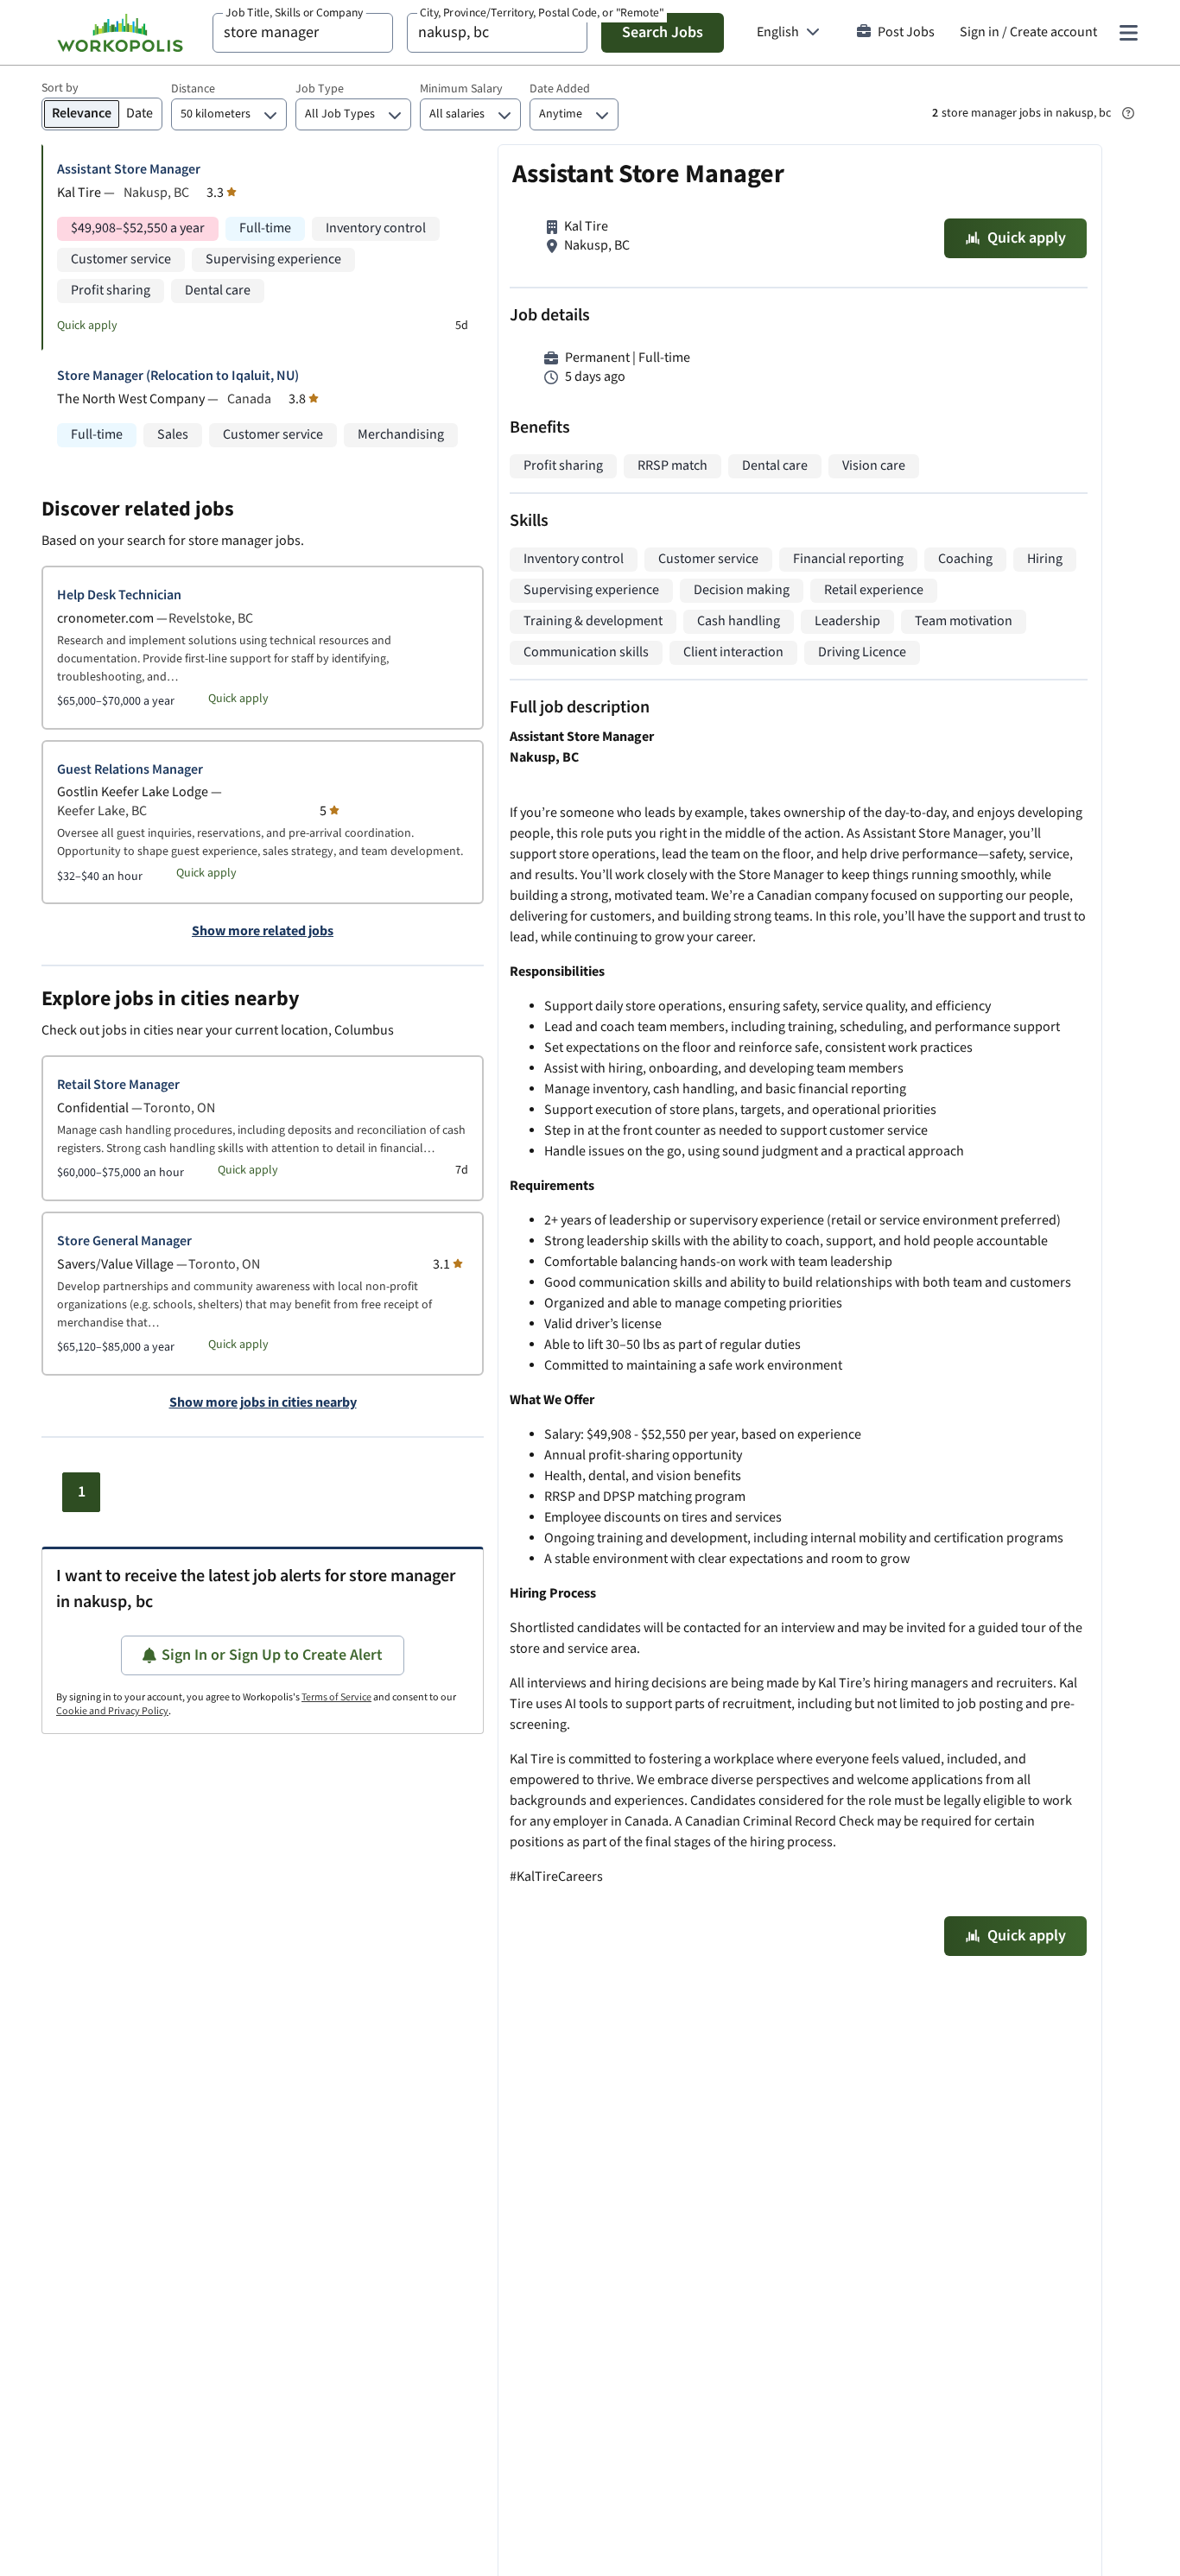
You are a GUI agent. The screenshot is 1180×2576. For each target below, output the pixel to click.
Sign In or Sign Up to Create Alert (272, 1655)
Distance (193, 89)
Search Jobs (663, 32)
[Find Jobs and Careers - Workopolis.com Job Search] (120, 33)
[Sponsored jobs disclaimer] (1128, 113)
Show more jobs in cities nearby (263, 1403)
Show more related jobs (263, 932)
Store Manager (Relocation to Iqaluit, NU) (178, 376)
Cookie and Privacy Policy (112, 1711)
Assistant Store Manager (129, 170)
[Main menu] (1128, 33)
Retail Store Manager (118, 1085)
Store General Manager (124, 1241)
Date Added (560, 89)
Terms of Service (336, 1697)
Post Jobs (906, 32)
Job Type (320, 89)
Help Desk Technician (119, 595)
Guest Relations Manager (130, 770)
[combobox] (303, 33)
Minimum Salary (461, 89)
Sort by (60, 88)
